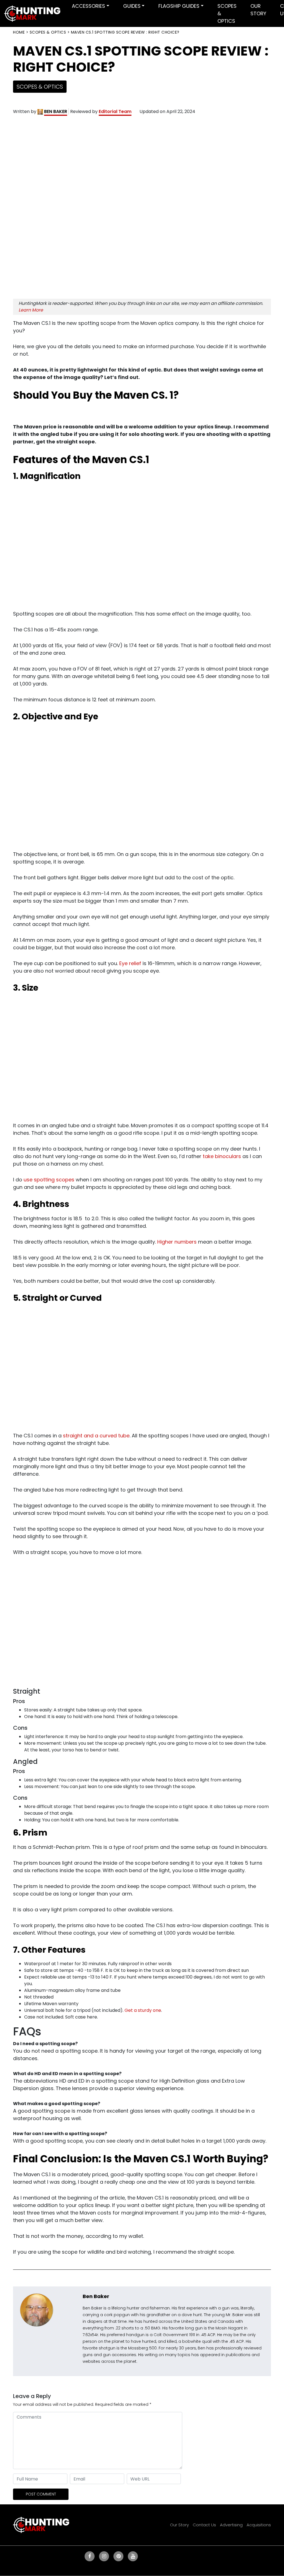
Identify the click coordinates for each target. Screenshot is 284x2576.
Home (19, 32)
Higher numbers (177, 1242)
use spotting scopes (49, 1180)
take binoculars (222, 1156)
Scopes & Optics (48, 32)
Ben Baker (96, 2296)
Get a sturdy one (143, 2010)
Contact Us (204, 2525)
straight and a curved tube (96, 1436)
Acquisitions (259, 2525)
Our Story (179, 2525)
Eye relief (130, 963)
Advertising (231, 2525)
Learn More (31, 310)
